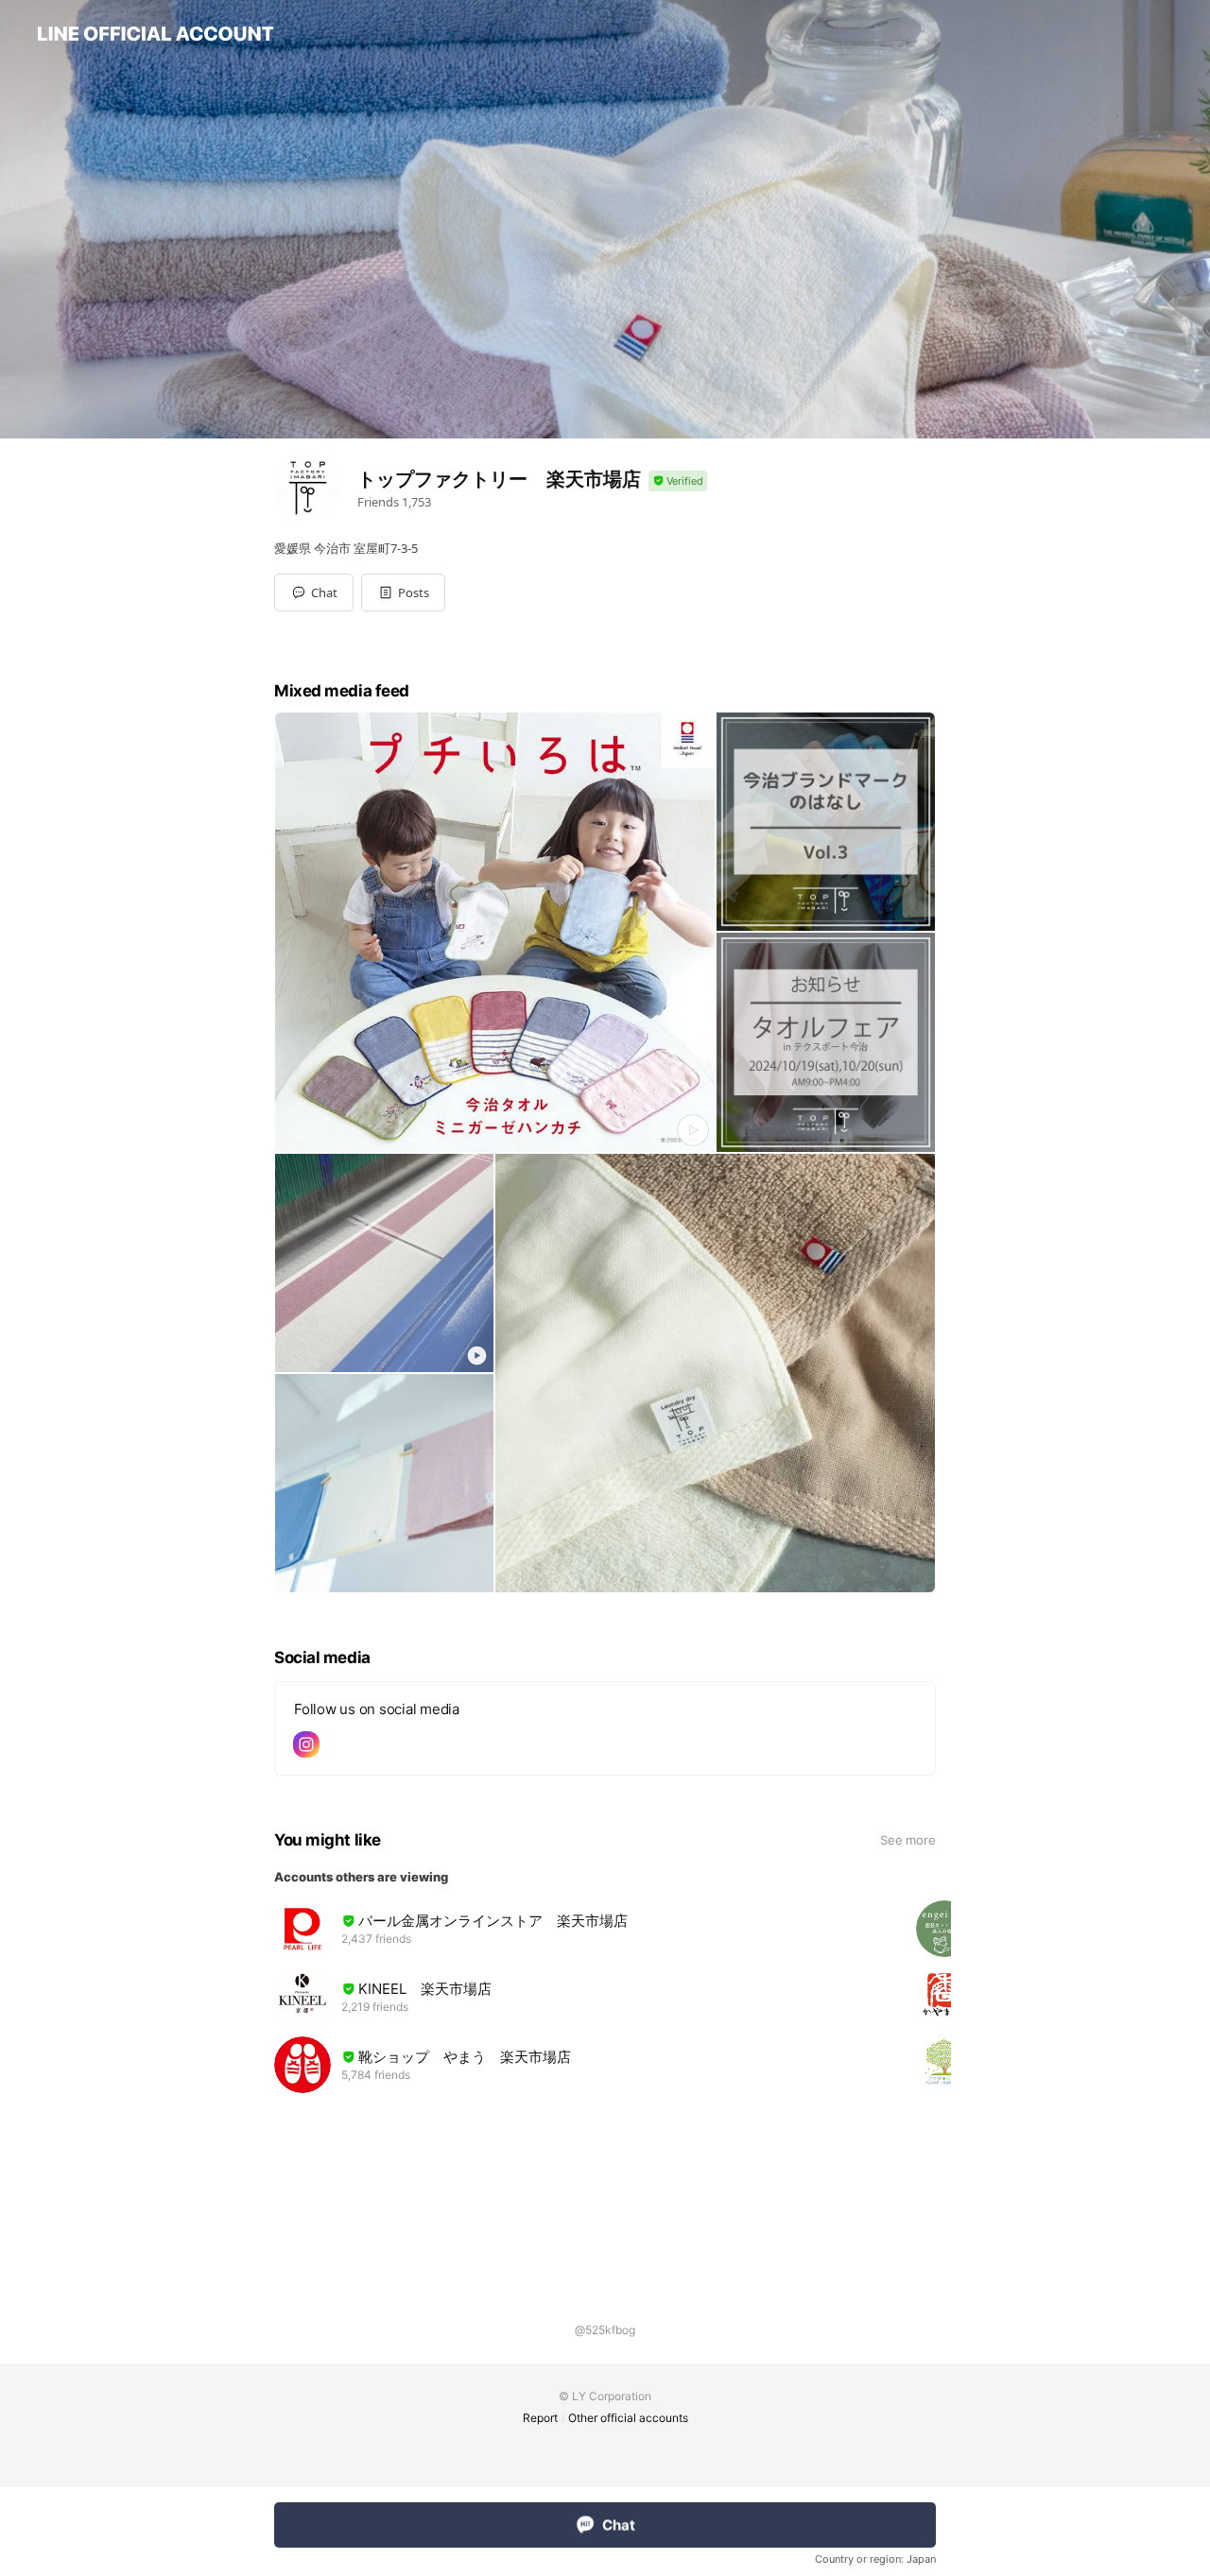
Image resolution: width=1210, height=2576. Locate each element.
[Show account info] (678, 481)
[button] (403, 592)
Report (540, 2418)
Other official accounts (628, 2418)
